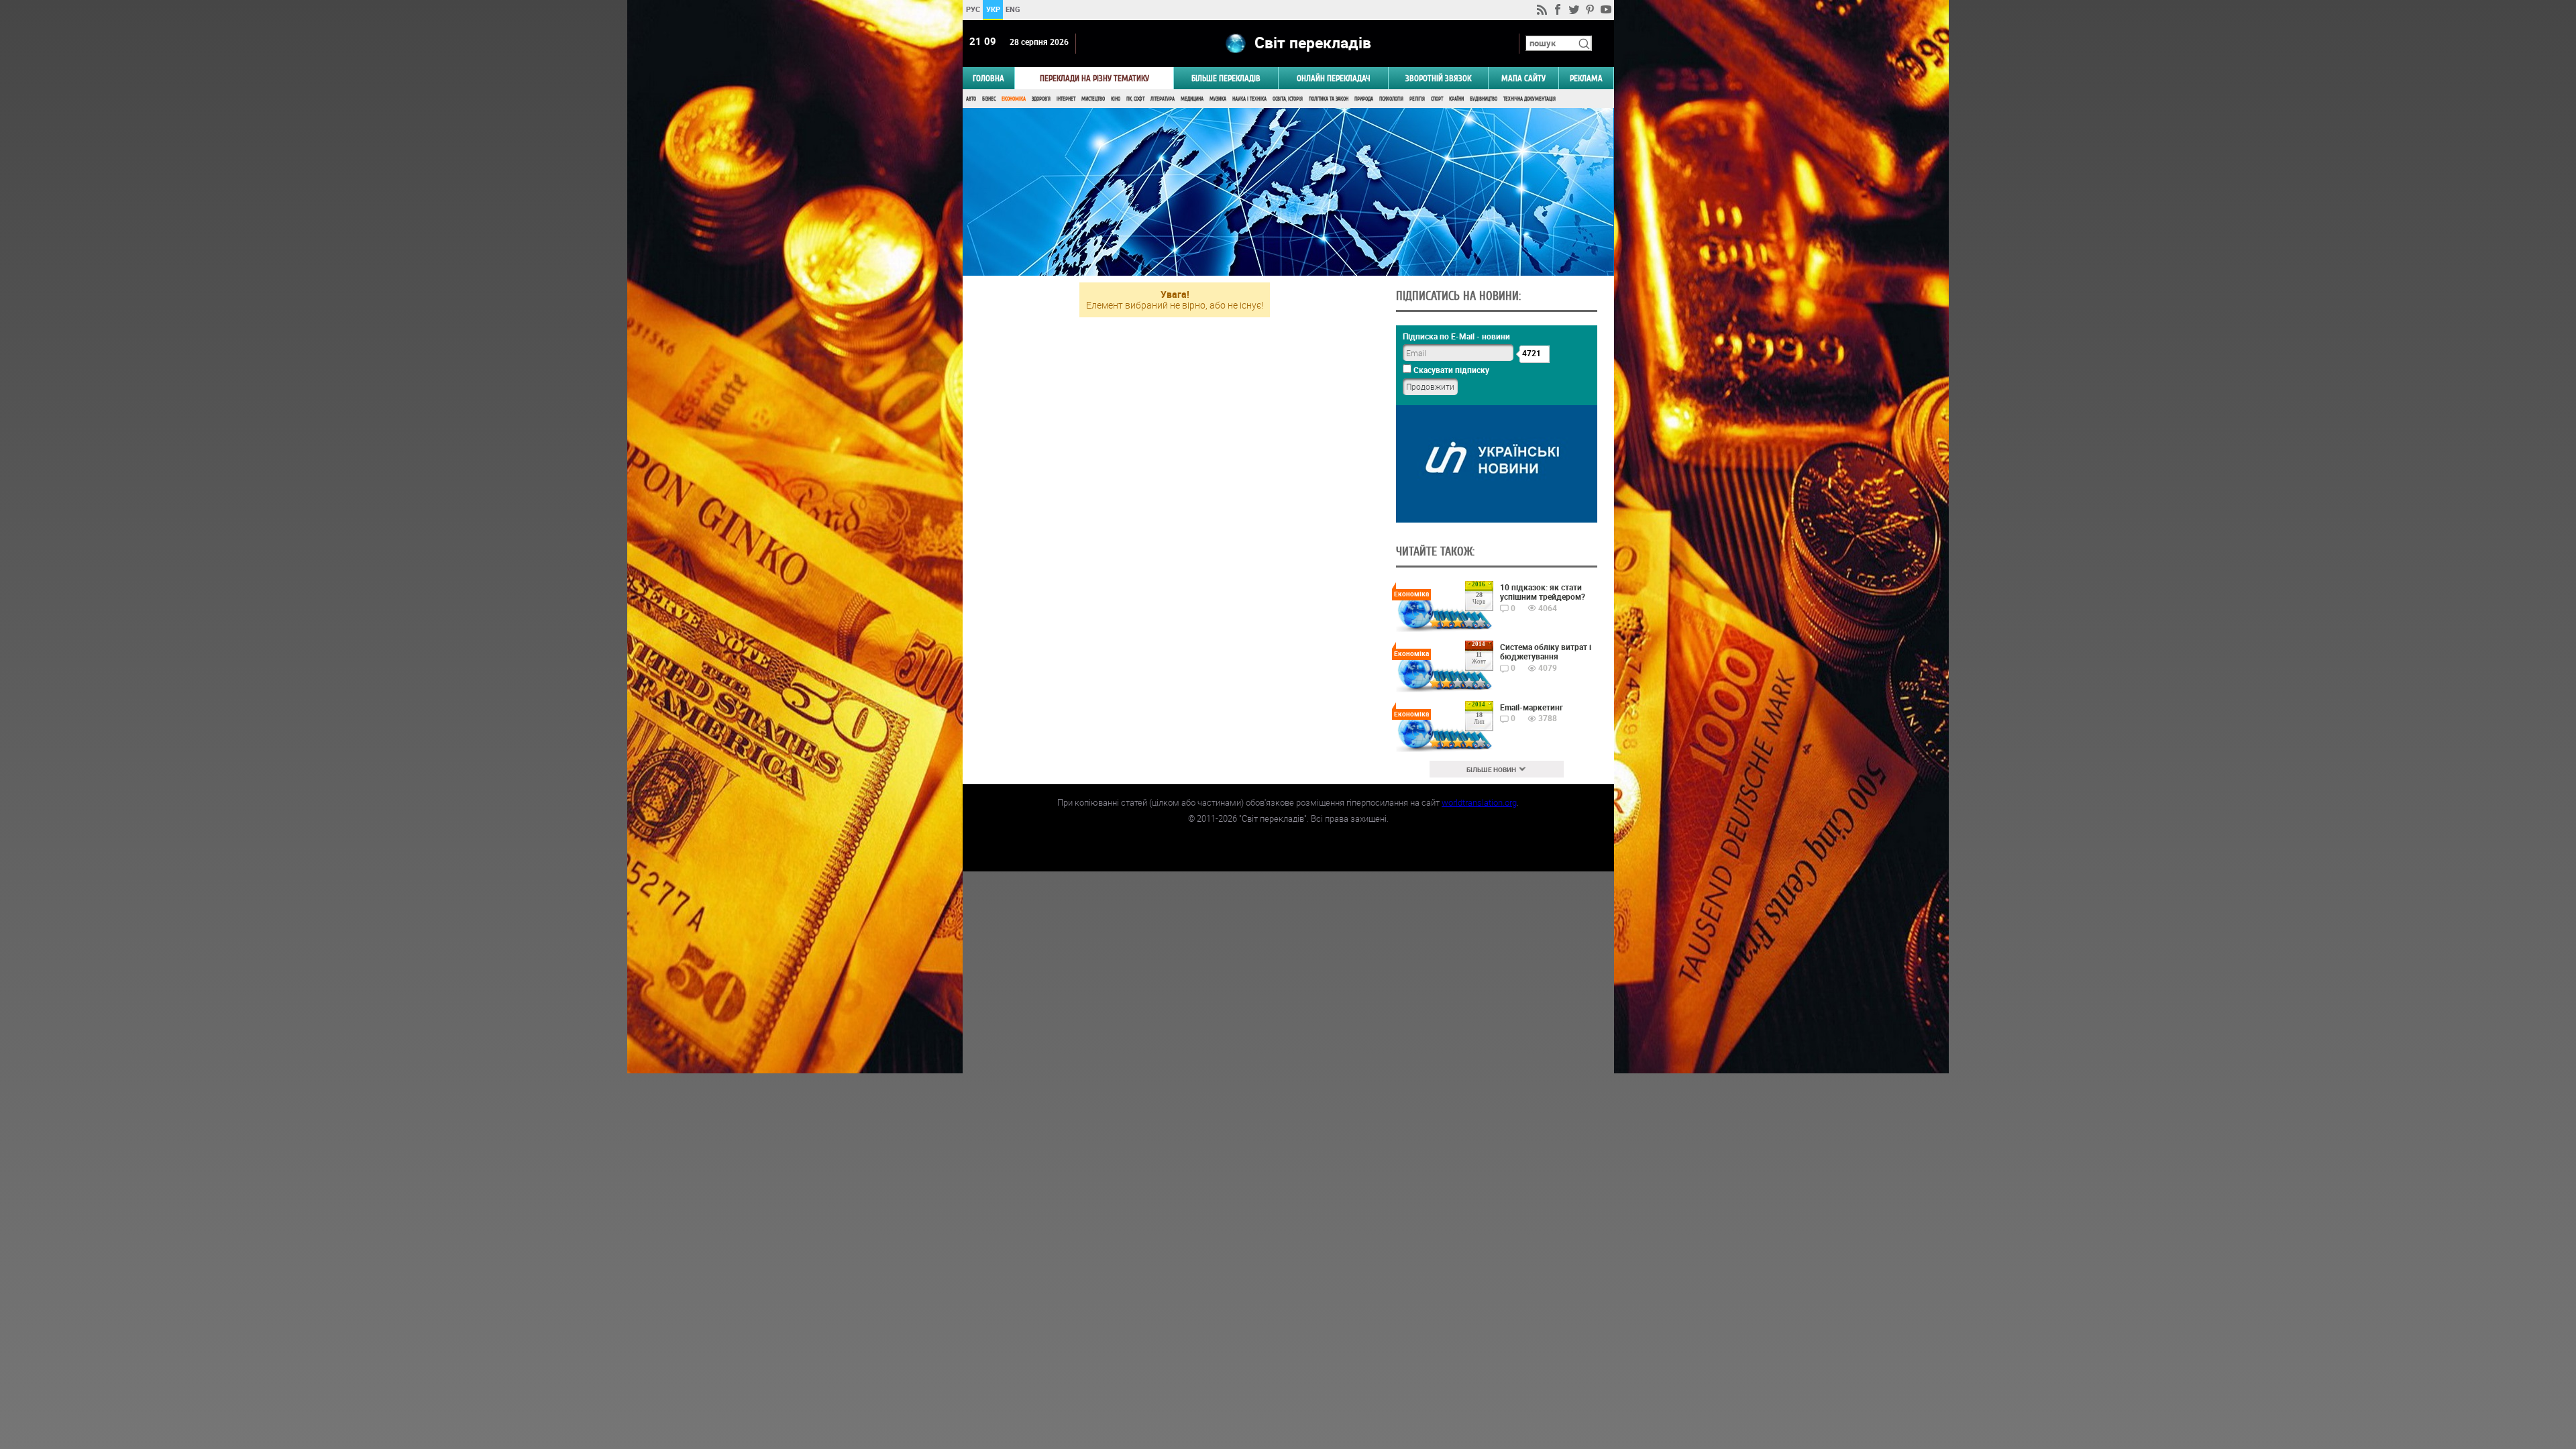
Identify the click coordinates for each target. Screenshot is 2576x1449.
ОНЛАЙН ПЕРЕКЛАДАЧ (1334, 78)
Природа (1364, 99)
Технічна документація (1529, 99)
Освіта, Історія (1288, 99)
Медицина (1192, 99)
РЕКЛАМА (1586, 78)
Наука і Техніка (1249, 99)
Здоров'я (1041, 99)
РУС (972, 9)
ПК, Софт (1135, 99)
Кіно (1116, 99)
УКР (992, 9)
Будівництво (1484, 99)
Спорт (1437, 99)
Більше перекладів (1226, 78)
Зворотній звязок (1438, 78)
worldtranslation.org (1479, 802)
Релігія (1417, 99)
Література (1163, 99)
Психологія (1391, 99)
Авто (971, 99)
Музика (1218, 99)
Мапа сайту (1523, 78)
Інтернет (1066, 99)
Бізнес (989, 99)
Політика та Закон (1329, 99)
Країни (1456, 99)
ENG (1013, 9)
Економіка (1014, 99)
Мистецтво (1093, 99)
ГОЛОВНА (988, 78)
